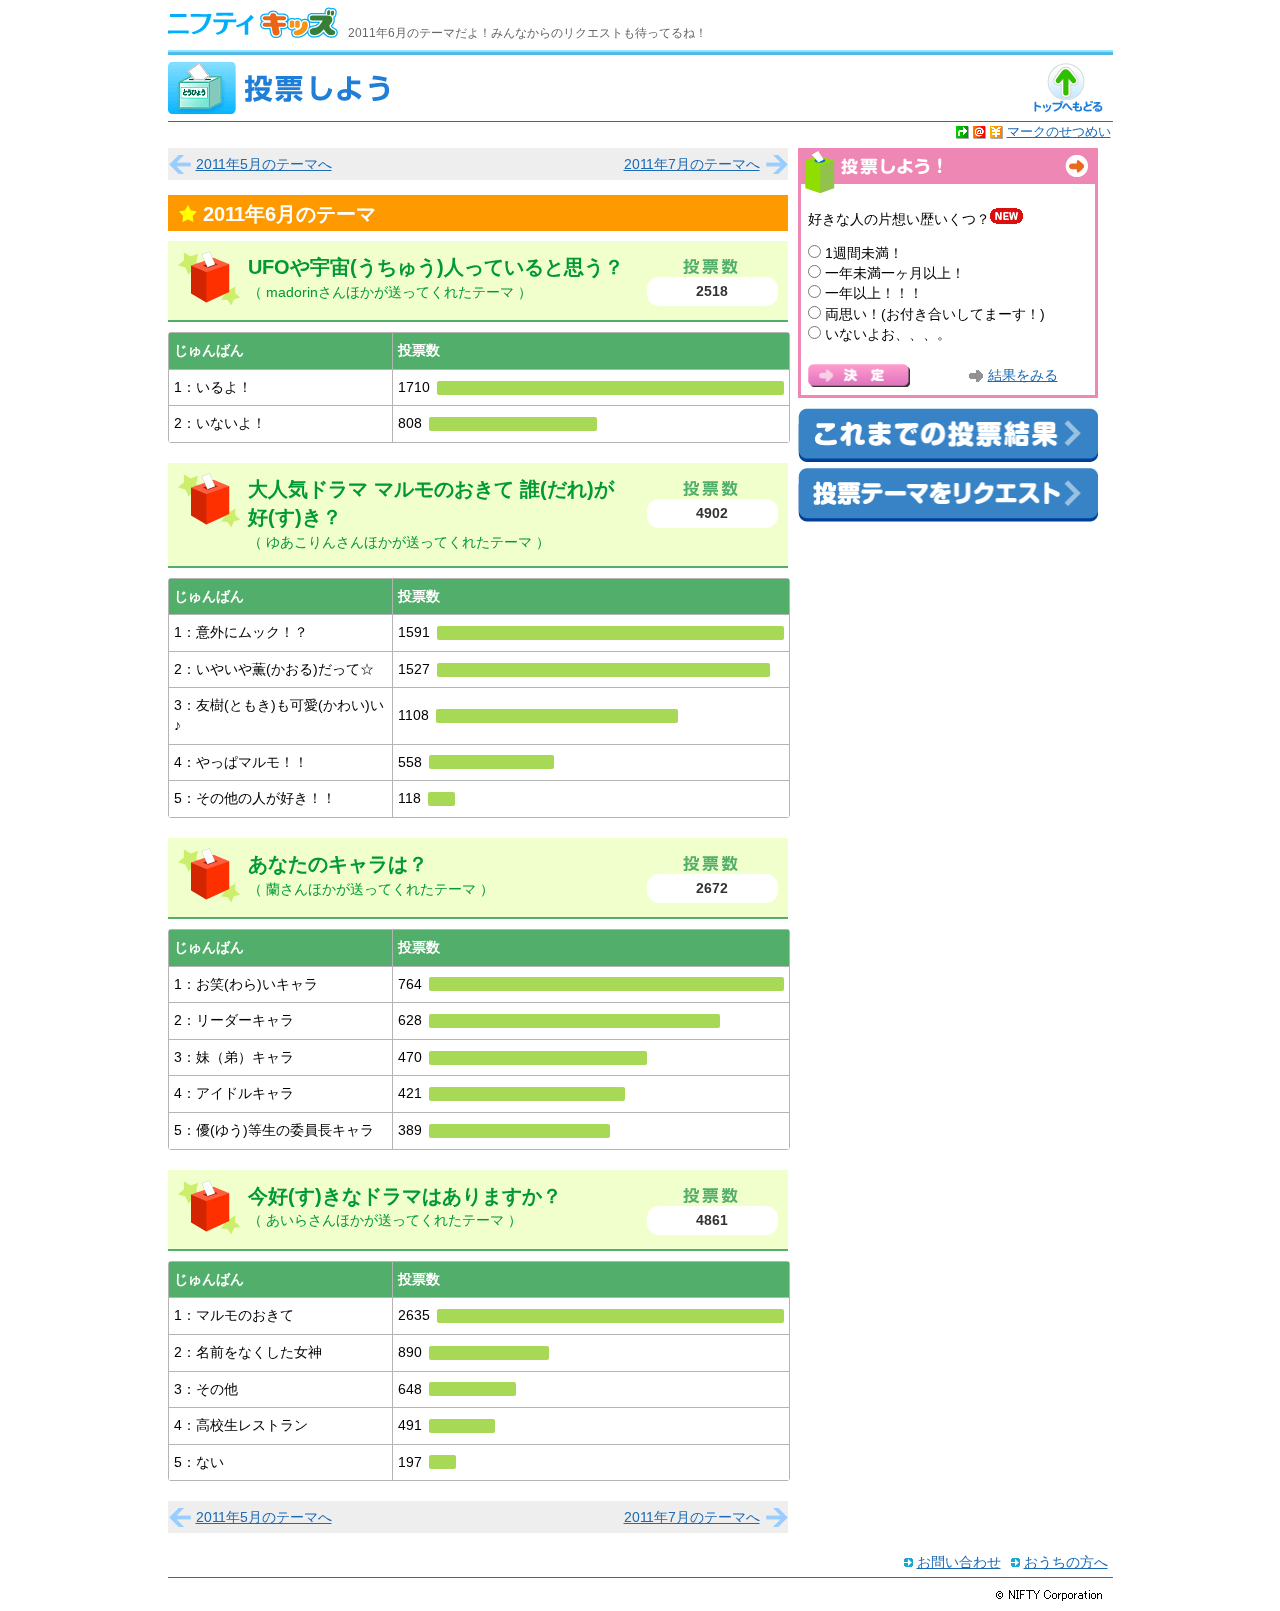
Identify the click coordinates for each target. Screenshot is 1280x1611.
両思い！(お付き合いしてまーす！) (935, 314)
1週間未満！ (864, 253)
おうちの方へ (1066, 1562)
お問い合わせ (959, 1562)
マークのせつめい (1059, 131)
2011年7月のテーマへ (692, 164)
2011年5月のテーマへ (264, 164)
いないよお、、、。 (888, 334)
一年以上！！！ (874, 293)
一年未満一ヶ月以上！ (895, 273)
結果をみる (1023, 375)
